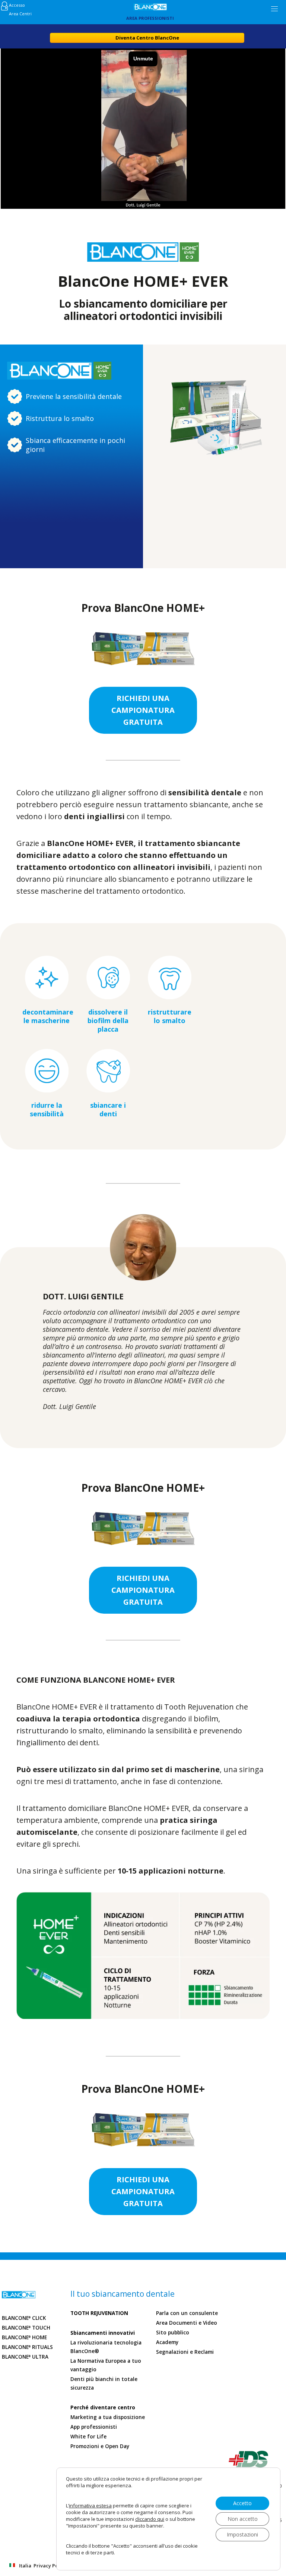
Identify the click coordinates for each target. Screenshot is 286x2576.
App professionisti (94, 2427)
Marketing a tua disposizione (108, 2417)
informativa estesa (90, 2506)
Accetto (242, 2503)
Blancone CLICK (24, 2318)
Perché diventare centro (103, 2407)
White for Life (88, 2437)
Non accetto (243, 2519)
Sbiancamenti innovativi (103, 2333)
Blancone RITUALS (27, 2347)
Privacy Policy (50, 2566)
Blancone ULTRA (25, 2357)
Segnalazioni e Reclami (185, 2352)
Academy (167, 2342)
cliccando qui (150, 2519)
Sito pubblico (173, 2333)
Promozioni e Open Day (100, 2446)
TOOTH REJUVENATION (99, 2313)
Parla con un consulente (187, 2313)
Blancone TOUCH (26, 2328)
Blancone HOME (24, 2337)
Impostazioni (242, 2534)
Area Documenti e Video (187, 2323)
